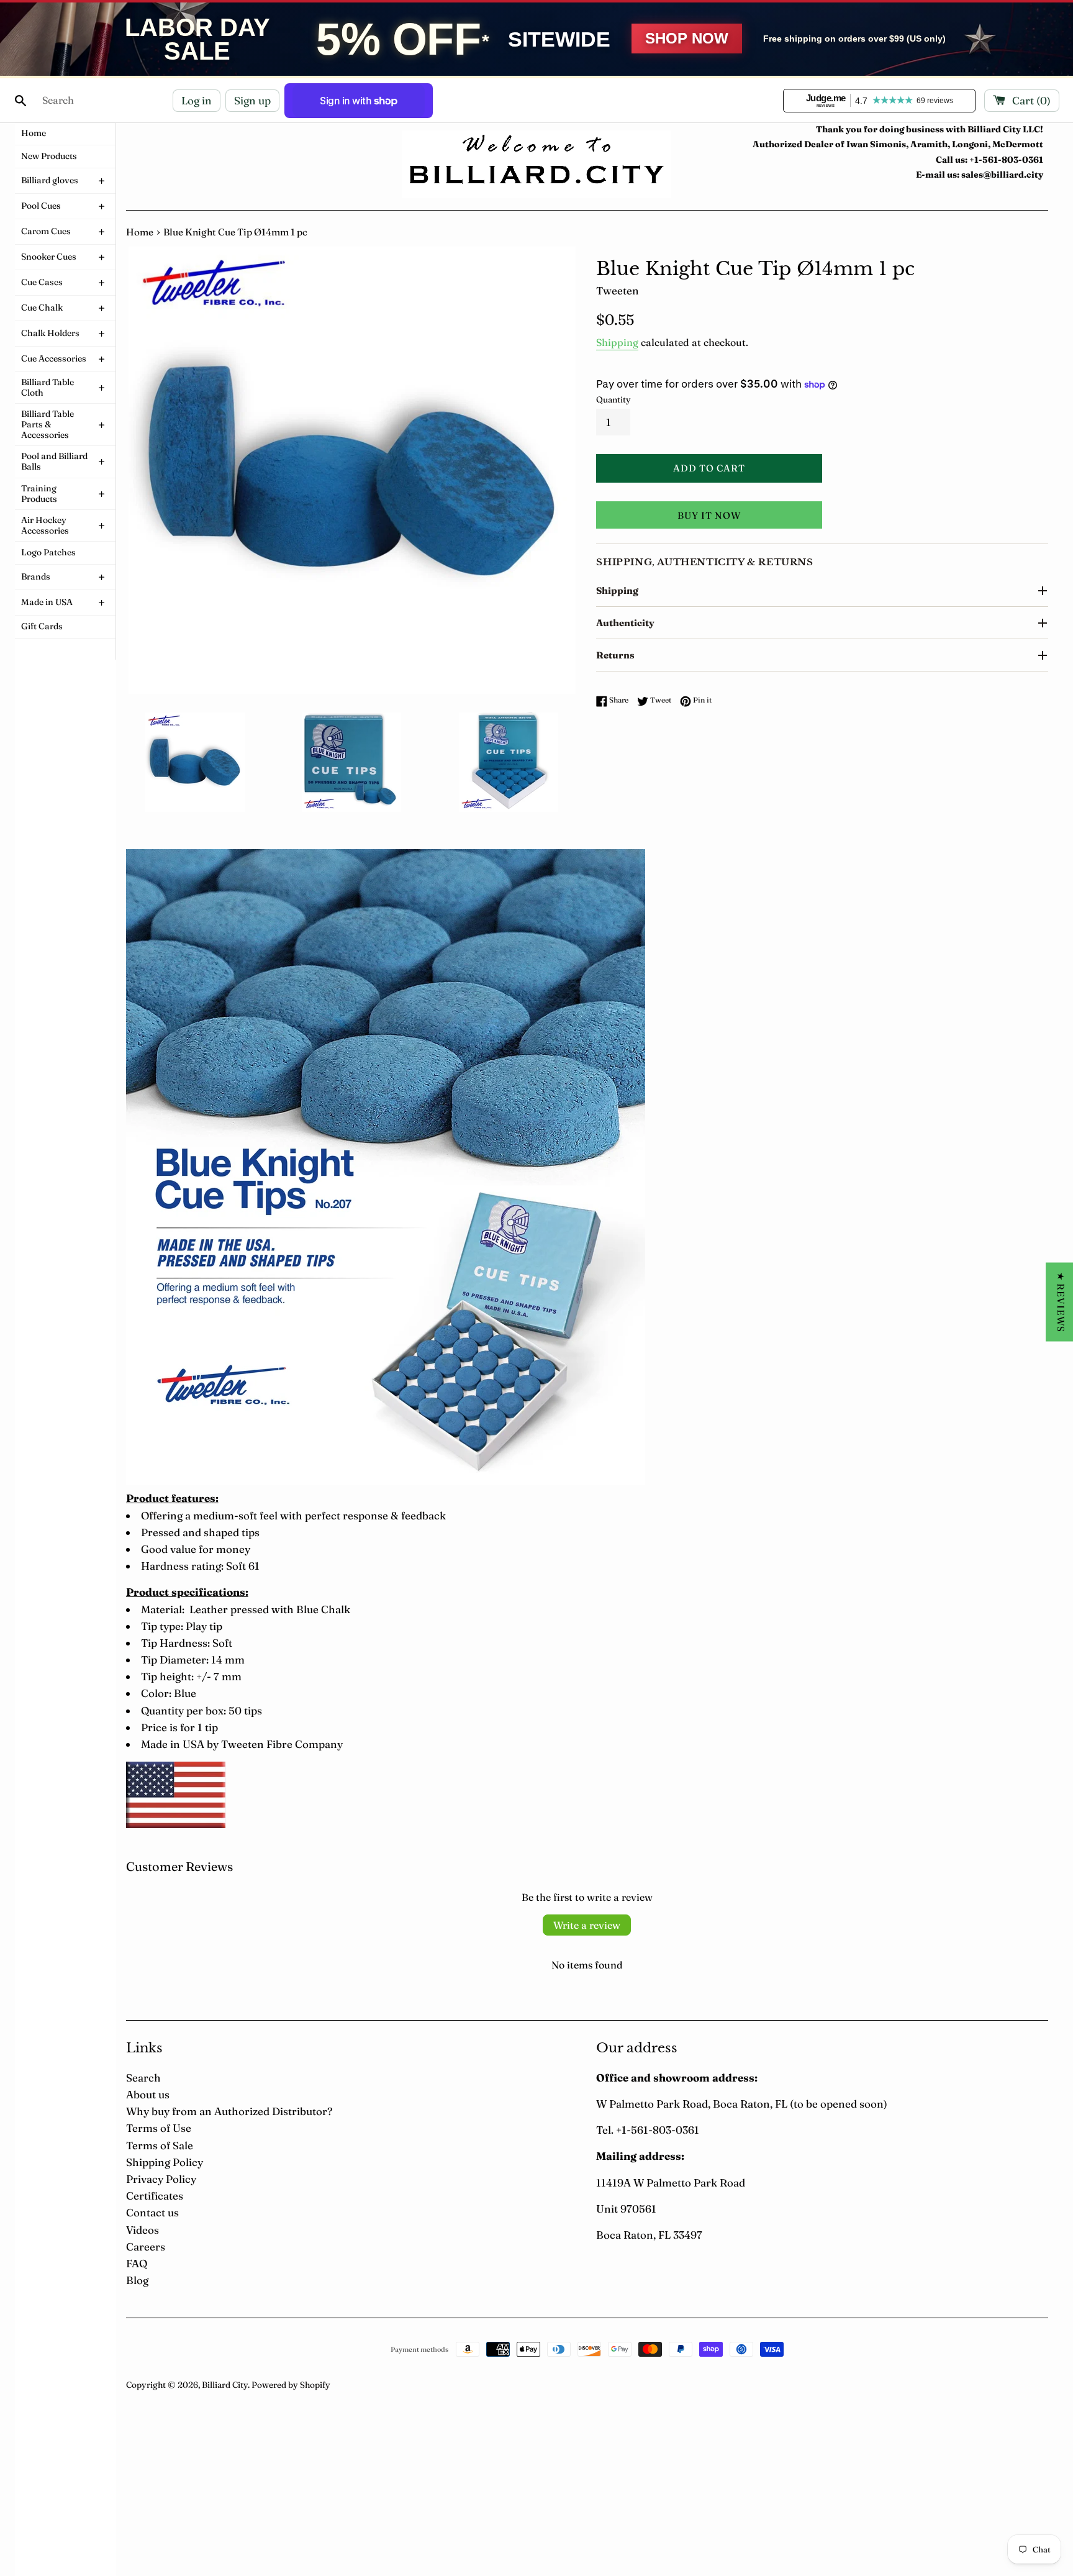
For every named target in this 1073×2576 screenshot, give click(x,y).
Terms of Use (159, 2128)
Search (143, 2078)
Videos (143, 2230)
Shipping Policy (165, 2162)
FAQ (137, 2263)
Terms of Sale (160, 2145)
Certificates (155, 2196)
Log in (197, 100)
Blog (137, 2280)
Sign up (252, 100)
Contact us (152, 2212)
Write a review (587, 1925)
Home (140, 232)
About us (148, 2094)
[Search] (20, 101)
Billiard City (225, 2385)
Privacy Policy (161, 2179)
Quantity (613, 399)
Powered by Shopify (291, 2385)
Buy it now (709, 515)
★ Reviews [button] (1061, 1302)
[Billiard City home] (536, 164)
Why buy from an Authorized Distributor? (229, 2111)
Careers (146, 2246)
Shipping (617, 342)
